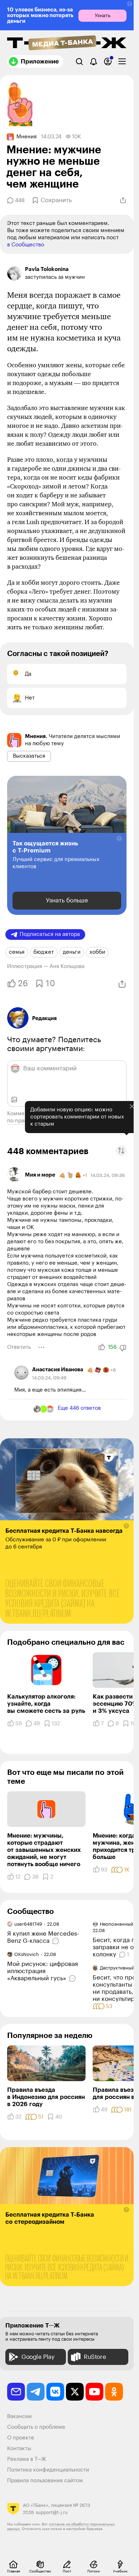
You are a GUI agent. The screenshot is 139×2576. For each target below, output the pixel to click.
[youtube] (94, 2392)
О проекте (21, 2438)
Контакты (19, 2449)
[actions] (41, 1347)
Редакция (44, 1018)
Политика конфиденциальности (48, 2470)
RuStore (95, 2357)
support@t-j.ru (52, 2512)
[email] (16, 2392)
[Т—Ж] (67, 43)
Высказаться (29, 756)
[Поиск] (79, 62)
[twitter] (75, 2392)
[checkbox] (122, 62)
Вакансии (19, 2416)
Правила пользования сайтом (45, 2481)
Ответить (19, 1347)
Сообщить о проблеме (36, 2427)
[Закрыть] (127, 1115)
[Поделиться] (123, 200)
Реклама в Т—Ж (27, 2459)
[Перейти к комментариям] (56, 1941)
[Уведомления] (94, 62)
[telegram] (36, 2392)
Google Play (38, 2357)
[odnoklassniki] (114, 2392)
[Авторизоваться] (108, 62)
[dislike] (123, 1348)
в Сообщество (26, 245)
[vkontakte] (55, 2392)
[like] (102, 1347)
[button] (130, 4)
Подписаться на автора (50, 934)
